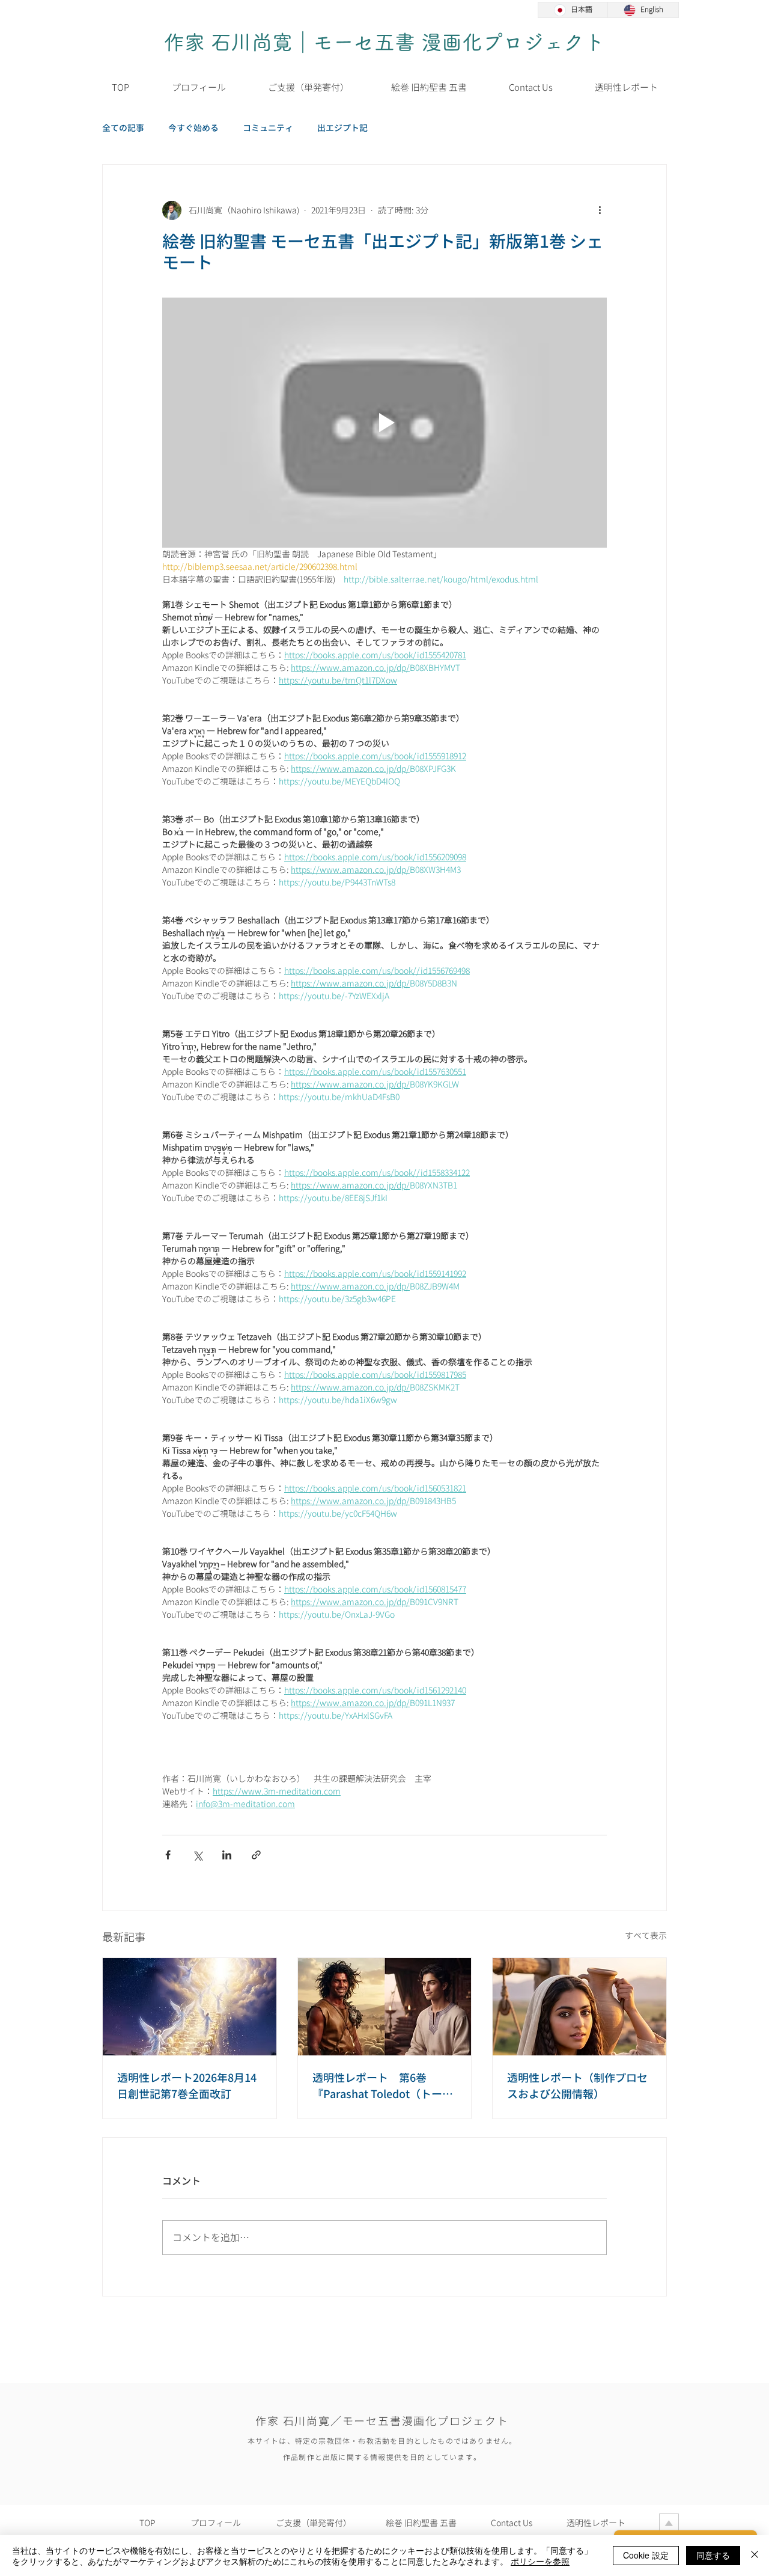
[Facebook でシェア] (168, 1855)
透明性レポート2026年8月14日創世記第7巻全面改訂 (187, 2086)
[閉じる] (755, 2556)
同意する (713, 2555)
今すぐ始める (193, 128)
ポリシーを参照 (540, 2561)
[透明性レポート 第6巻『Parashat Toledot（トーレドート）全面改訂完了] (385, 2007)
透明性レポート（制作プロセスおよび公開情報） (577, 2086)
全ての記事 (123, 128)
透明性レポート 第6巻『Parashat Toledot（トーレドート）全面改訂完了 (383, 2086)
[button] (429, 88)
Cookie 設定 (646, 2555)
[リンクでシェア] (256, 1855)
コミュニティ (268, 128)
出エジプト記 (342, 128)
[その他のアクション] (600, 210)
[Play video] (384, 423)
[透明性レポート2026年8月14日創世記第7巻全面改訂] (190, 2007)
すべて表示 (646, 1935)
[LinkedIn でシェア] (227, 1855)
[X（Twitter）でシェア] (197, 1855)
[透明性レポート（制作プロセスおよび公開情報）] (579, 2007)
